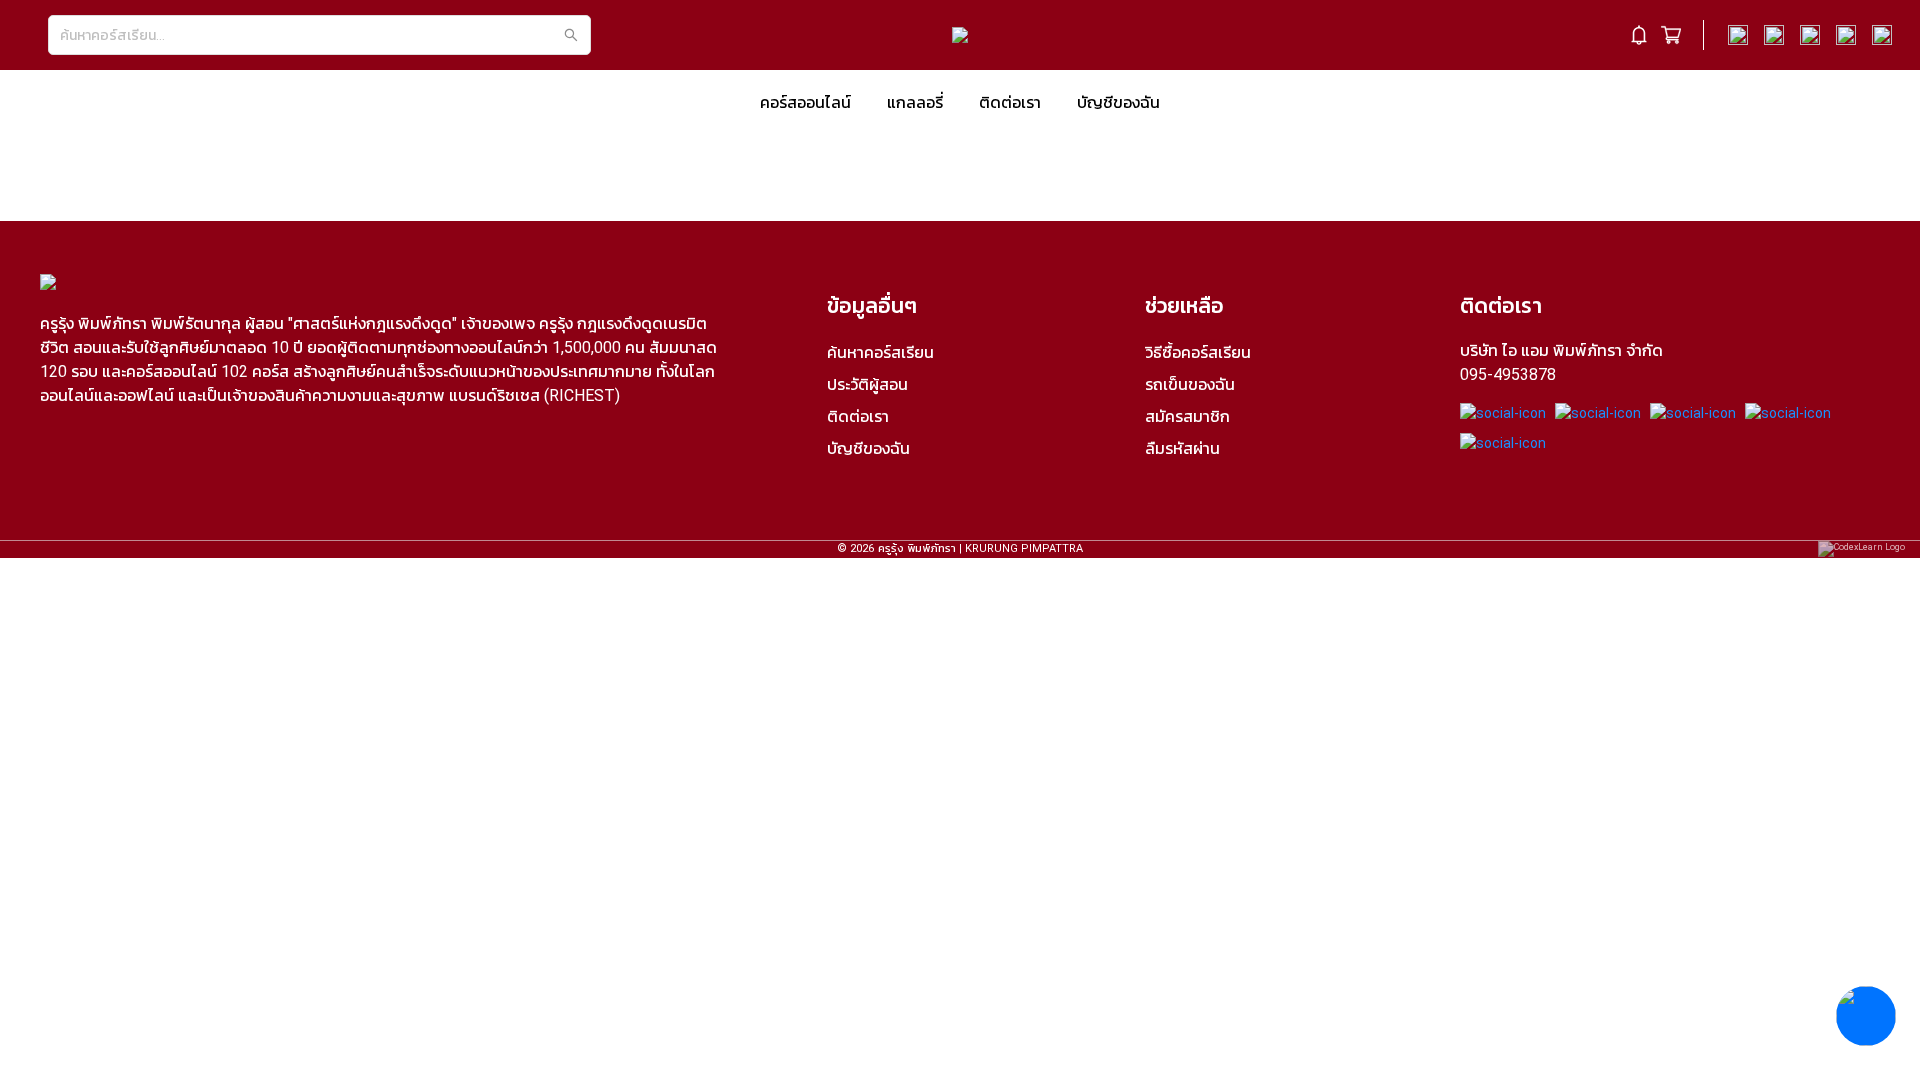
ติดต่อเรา (1010, 102)
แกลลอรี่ (915, 102)
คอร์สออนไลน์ (805, 102)
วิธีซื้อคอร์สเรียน (1198, 352)
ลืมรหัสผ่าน (1182, 448)
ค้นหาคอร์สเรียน (880, 352)
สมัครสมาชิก (1187, 416)
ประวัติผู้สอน (867, 384)
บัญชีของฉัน (1118, 102)
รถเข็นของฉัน (1190, 384)
